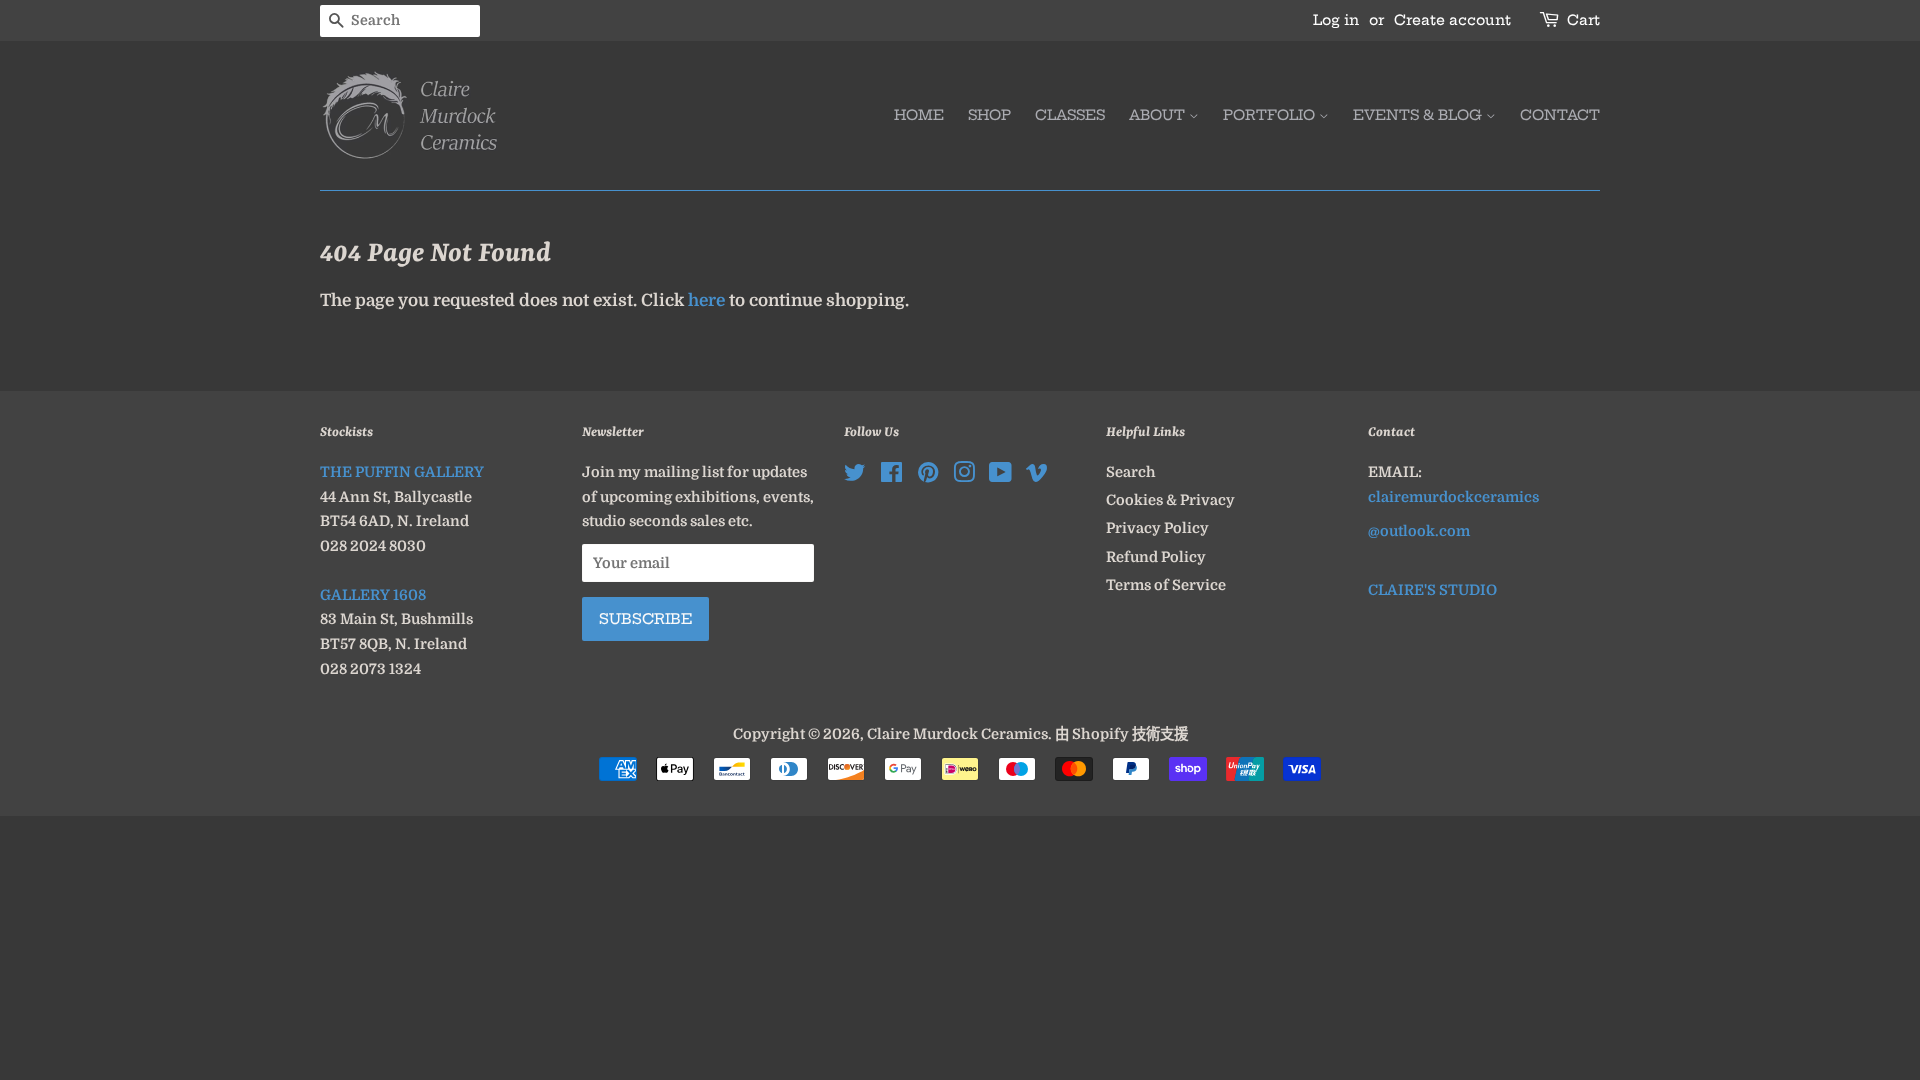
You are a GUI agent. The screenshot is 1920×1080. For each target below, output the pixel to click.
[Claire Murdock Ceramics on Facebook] (891, 476)
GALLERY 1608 (373, 595)
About (1159, 115)
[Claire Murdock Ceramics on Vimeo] (1037, 476)
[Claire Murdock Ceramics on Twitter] (855, 476)
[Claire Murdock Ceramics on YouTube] (1000, 476)
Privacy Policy (1157, 528)
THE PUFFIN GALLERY (402, 472)
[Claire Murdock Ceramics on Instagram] (964, 476)
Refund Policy (1156, 557)
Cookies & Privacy (1170, 500)
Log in (1336, 20)
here (706, 300)
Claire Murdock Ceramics (957, 734)
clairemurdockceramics (1453, 497)
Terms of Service (1166, 585)
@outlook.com (1419, 531)
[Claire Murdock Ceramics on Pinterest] (928, 476)
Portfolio (1271, 115)
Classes (1070, 115)
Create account (1452, 20)
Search (1131, 472)
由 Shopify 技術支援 (1121, 734)
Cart (1583, 20)
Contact (1560, 115)
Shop (989, 115)
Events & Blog (1419, 115)
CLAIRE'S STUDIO (1432, 590)
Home (919, 115)
